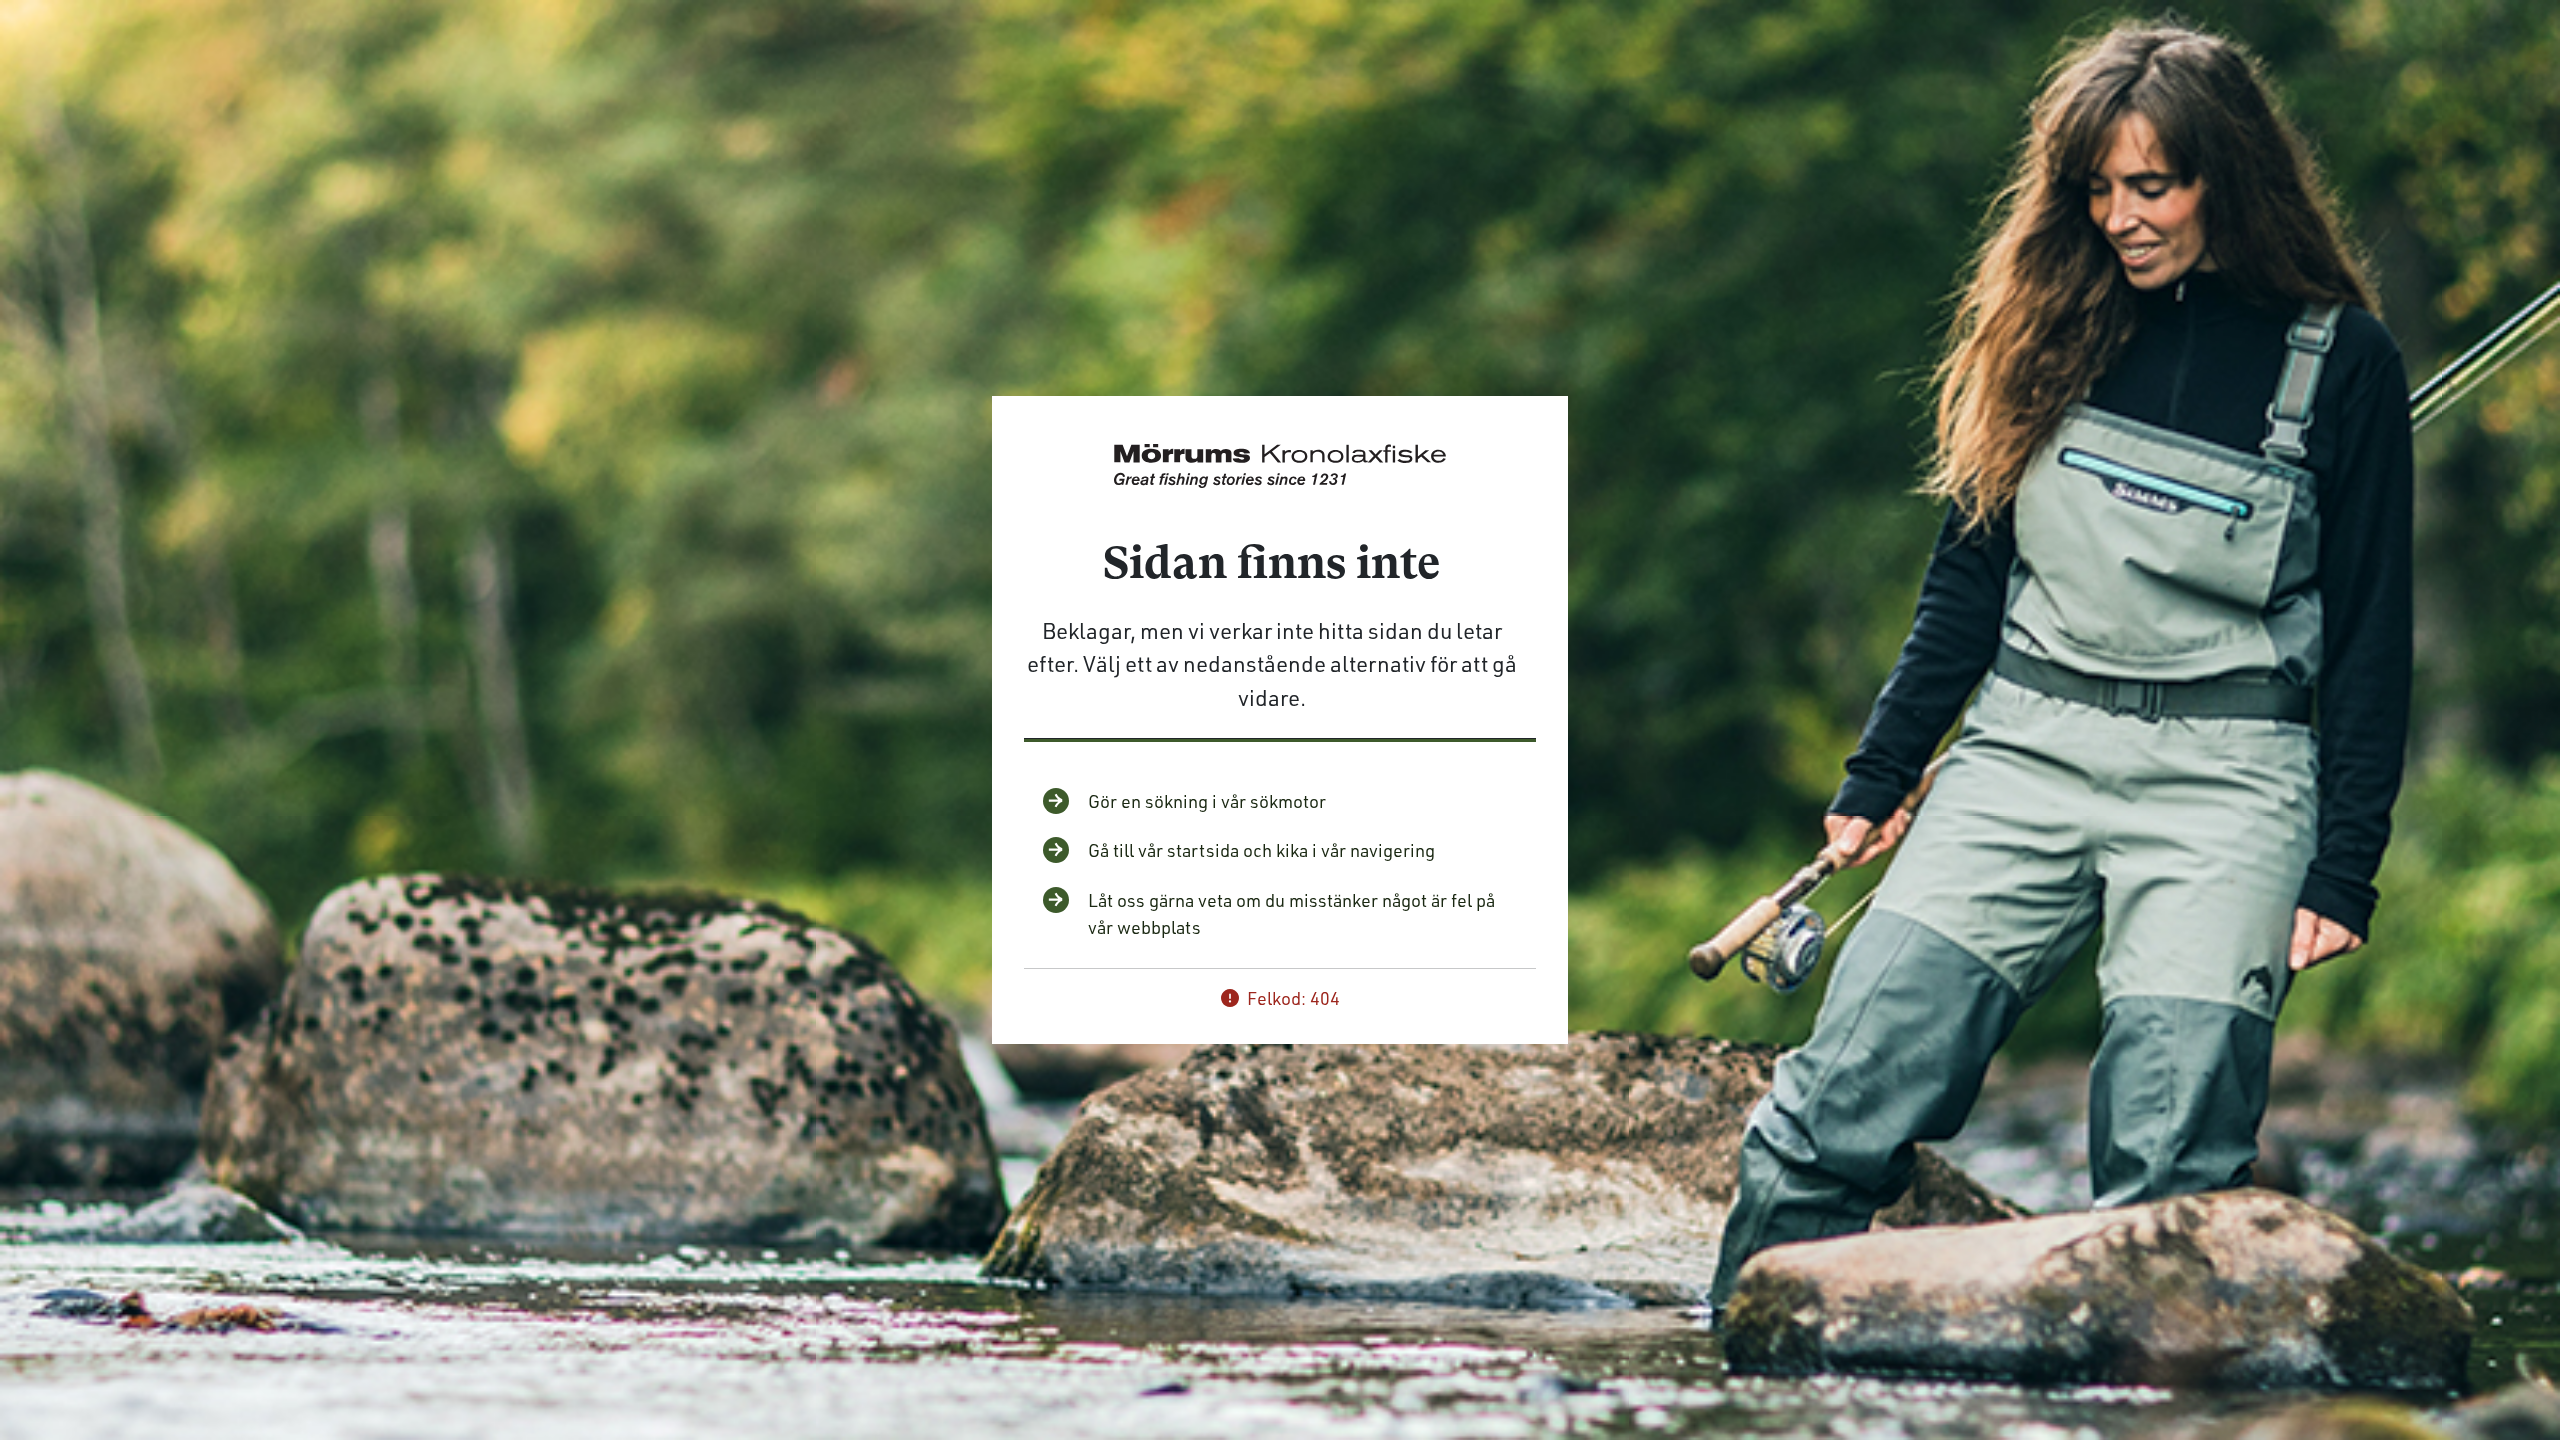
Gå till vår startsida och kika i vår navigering (1261, 850)
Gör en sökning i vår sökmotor (1207, 801)
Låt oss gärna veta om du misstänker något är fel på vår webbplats (1291, 913)
